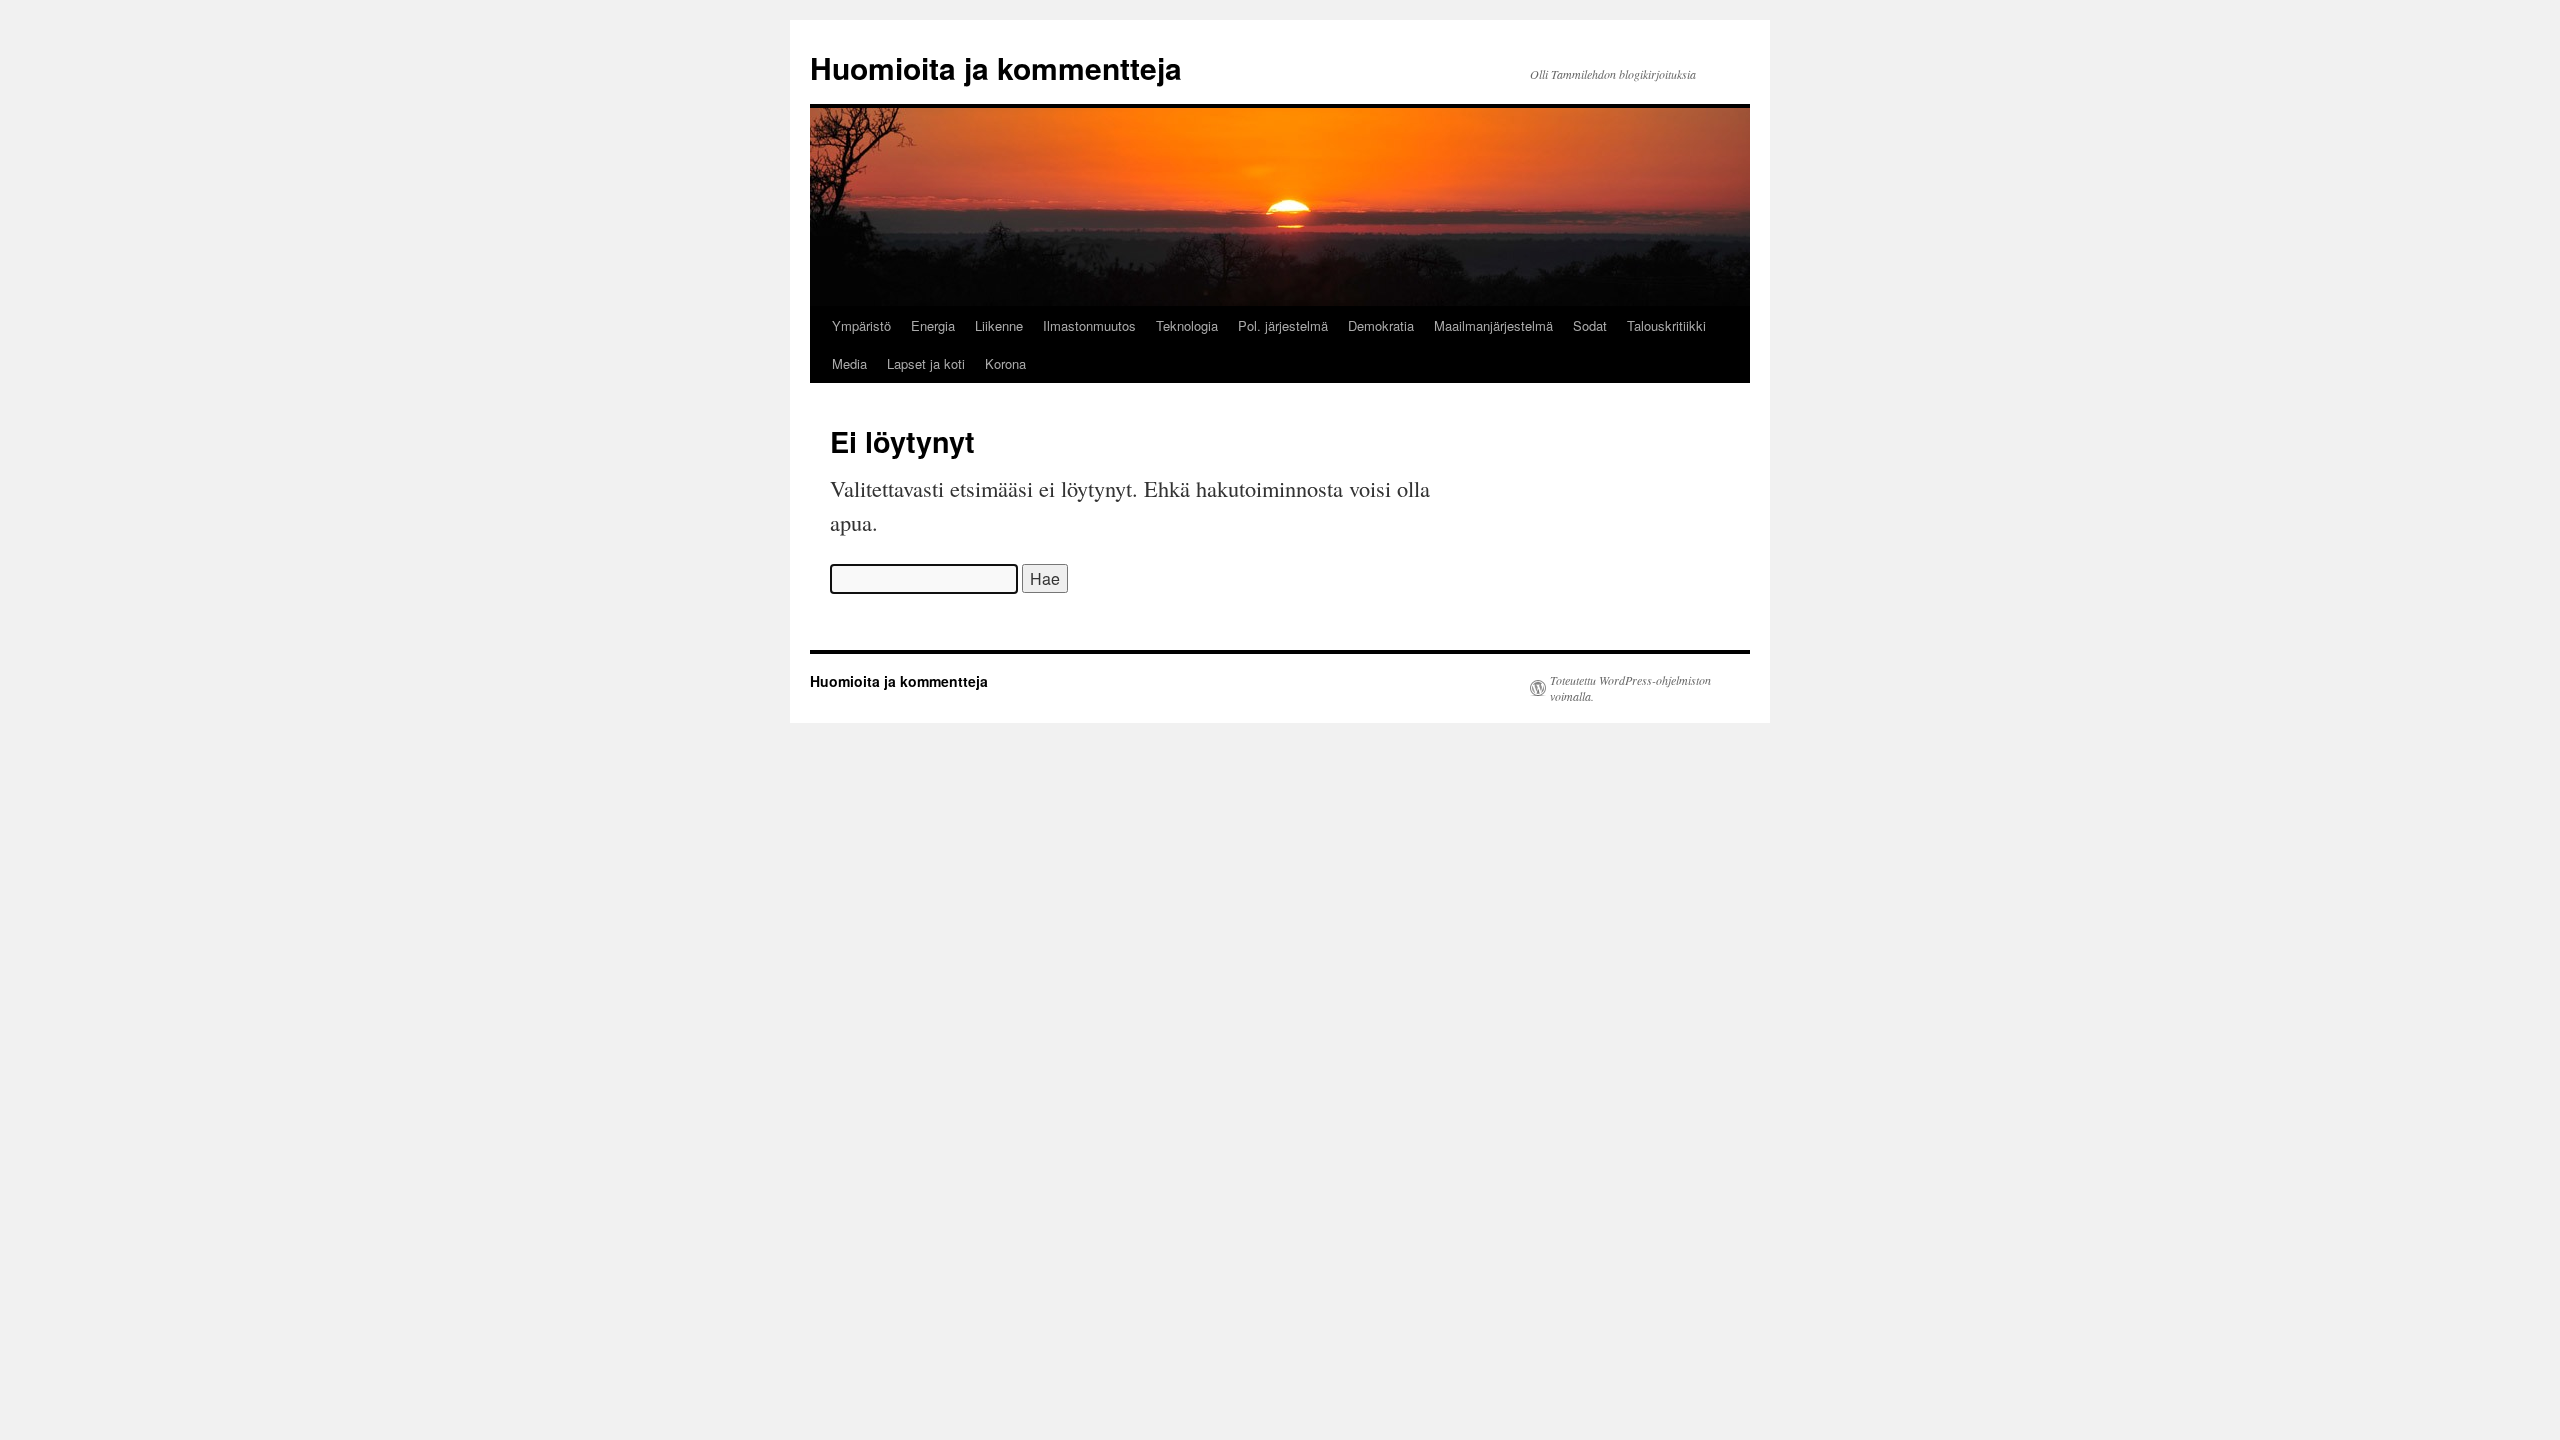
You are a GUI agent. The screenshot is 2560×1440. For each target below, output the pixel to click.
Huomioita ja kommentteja (996, 67)
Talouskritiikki (1666, 325)
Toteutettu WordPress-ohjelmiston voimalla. (1630, 688)
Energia (933, 325)
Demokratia (1381, 325)
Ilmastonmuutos (1089, 325)
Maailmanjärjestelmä (1493, 325)
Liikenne (999, 325)
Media (849, 363)
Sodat (1590, 325)
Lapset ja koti (926, 363)
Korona (1005, 363)
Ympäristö (861, 325)
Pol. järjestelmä (1283, 325)
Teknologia (1187, 325)
